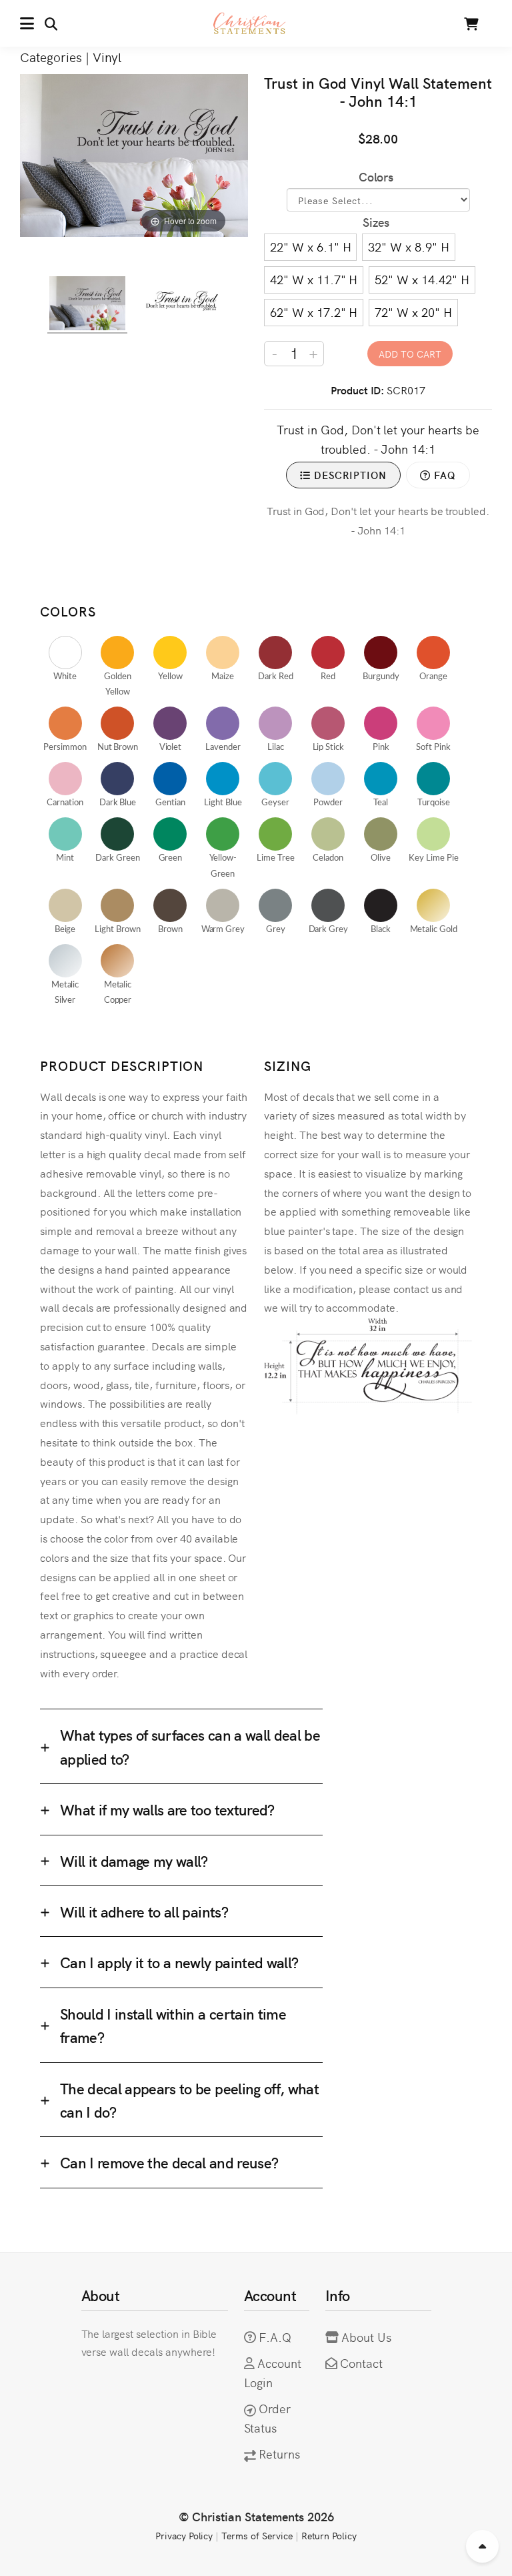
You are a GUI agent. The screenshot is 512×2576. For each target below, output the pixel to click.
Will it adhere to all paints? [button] (144, 1911)
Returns (279, 2454)
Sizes (376, 222)
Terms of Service (257, 2535)
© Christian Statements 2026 (256, 2516)
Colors (376, 176)
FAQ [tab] (443, 475)
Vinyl (107, 56)
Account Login (273, 2373)
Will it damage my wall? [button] (134, 1860)
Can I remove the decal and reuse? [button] (169, 2162)
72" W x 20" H (413, 312)
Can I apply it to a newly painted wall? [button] (179, 1962)
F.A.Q (275, 2337)
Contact (361, 2363)
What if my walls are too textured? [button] (167, 1809)
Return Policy (329, 2535)
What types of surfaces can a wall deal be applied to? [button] (190, 1746)
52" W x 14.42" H (422, 279)
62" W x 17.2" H (314, 312)
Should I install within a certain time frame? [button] (173, 2025)
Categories (51, 56)
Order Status (268, 2418)
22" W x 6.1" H (310, 247)
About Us (366, 2337)
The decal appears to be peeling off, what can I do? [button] (189, 2100)
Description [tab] (349, 475)
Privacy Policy (184, 2535)
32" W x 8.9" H (408, 247)
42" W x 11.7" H (314, 279)
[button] (39, 23)
